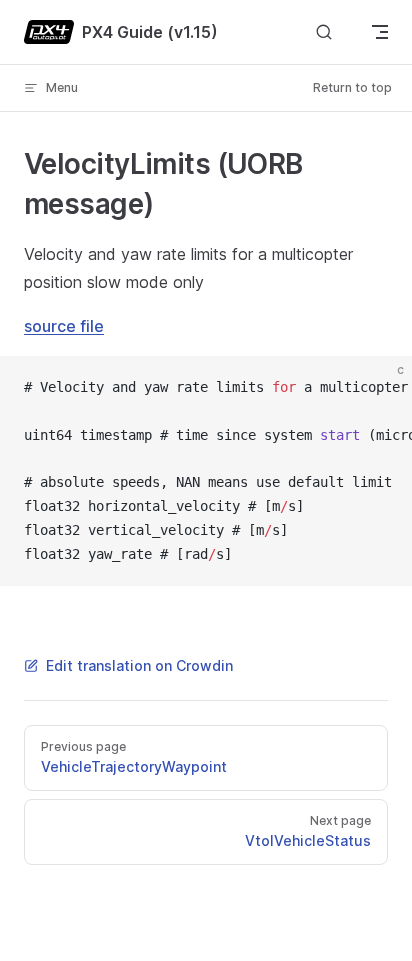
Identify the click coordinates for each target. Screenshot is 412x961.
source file (64, 326)
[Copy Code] (380, 388)
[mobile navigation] (380, 32)
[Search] (324, 32)
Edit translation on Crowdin (139, 665)
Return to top (352, 87)
